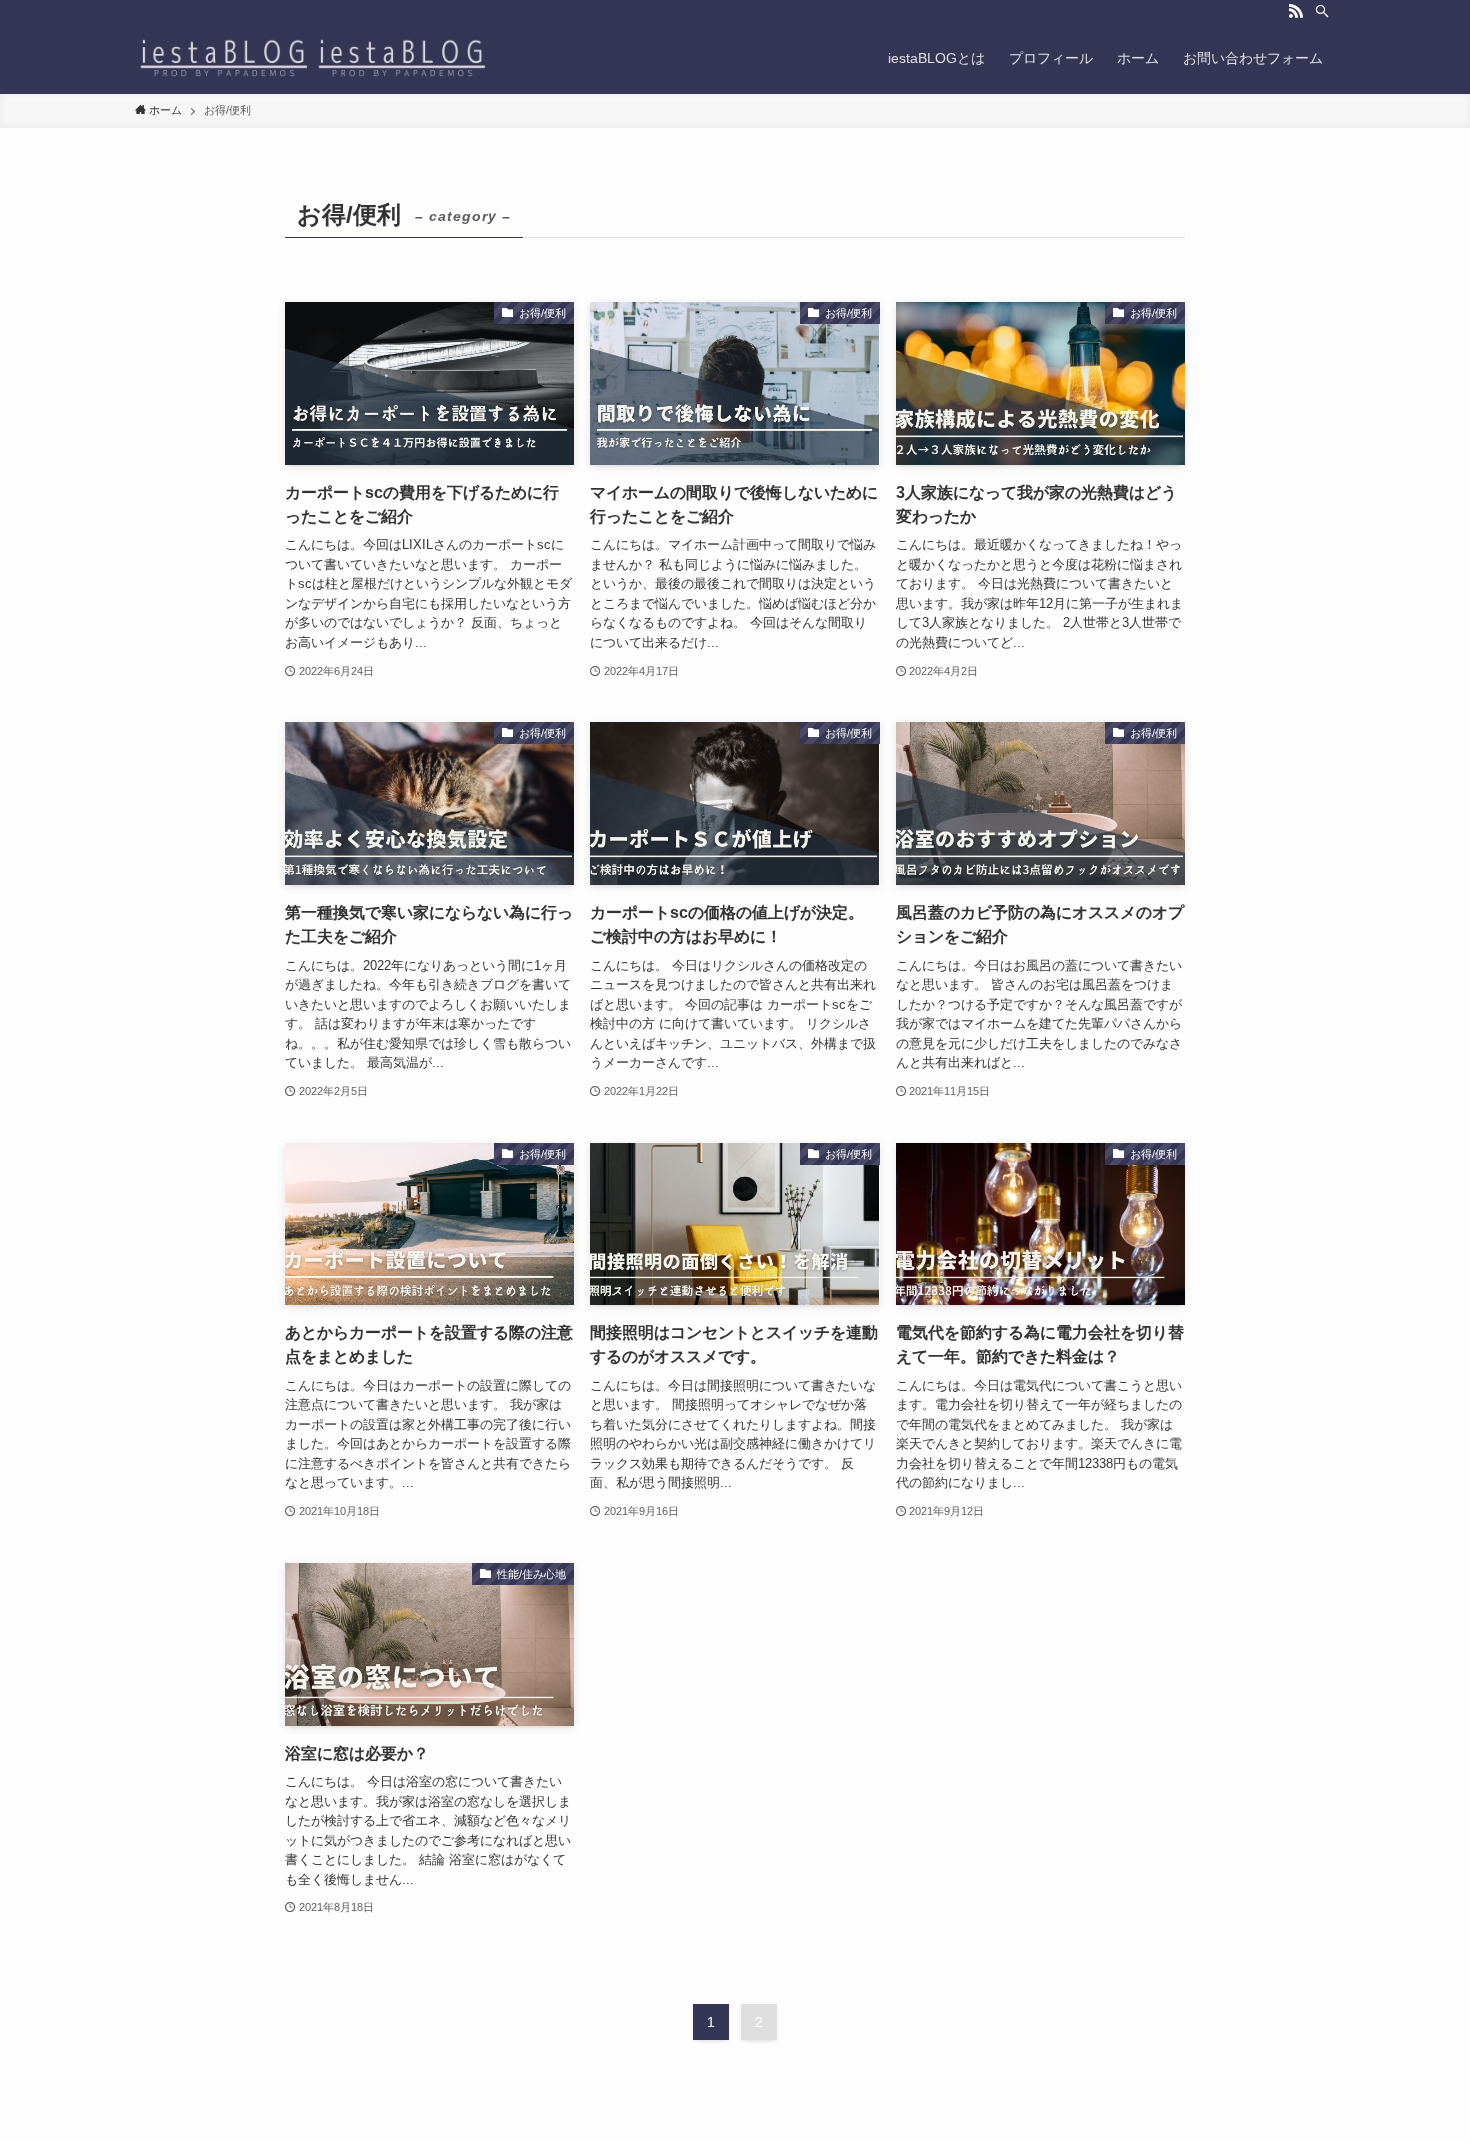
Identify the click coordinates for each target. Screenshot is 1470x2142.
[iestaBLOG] (313, 58)
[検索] (1322, 11)
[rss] (1296, 11)
